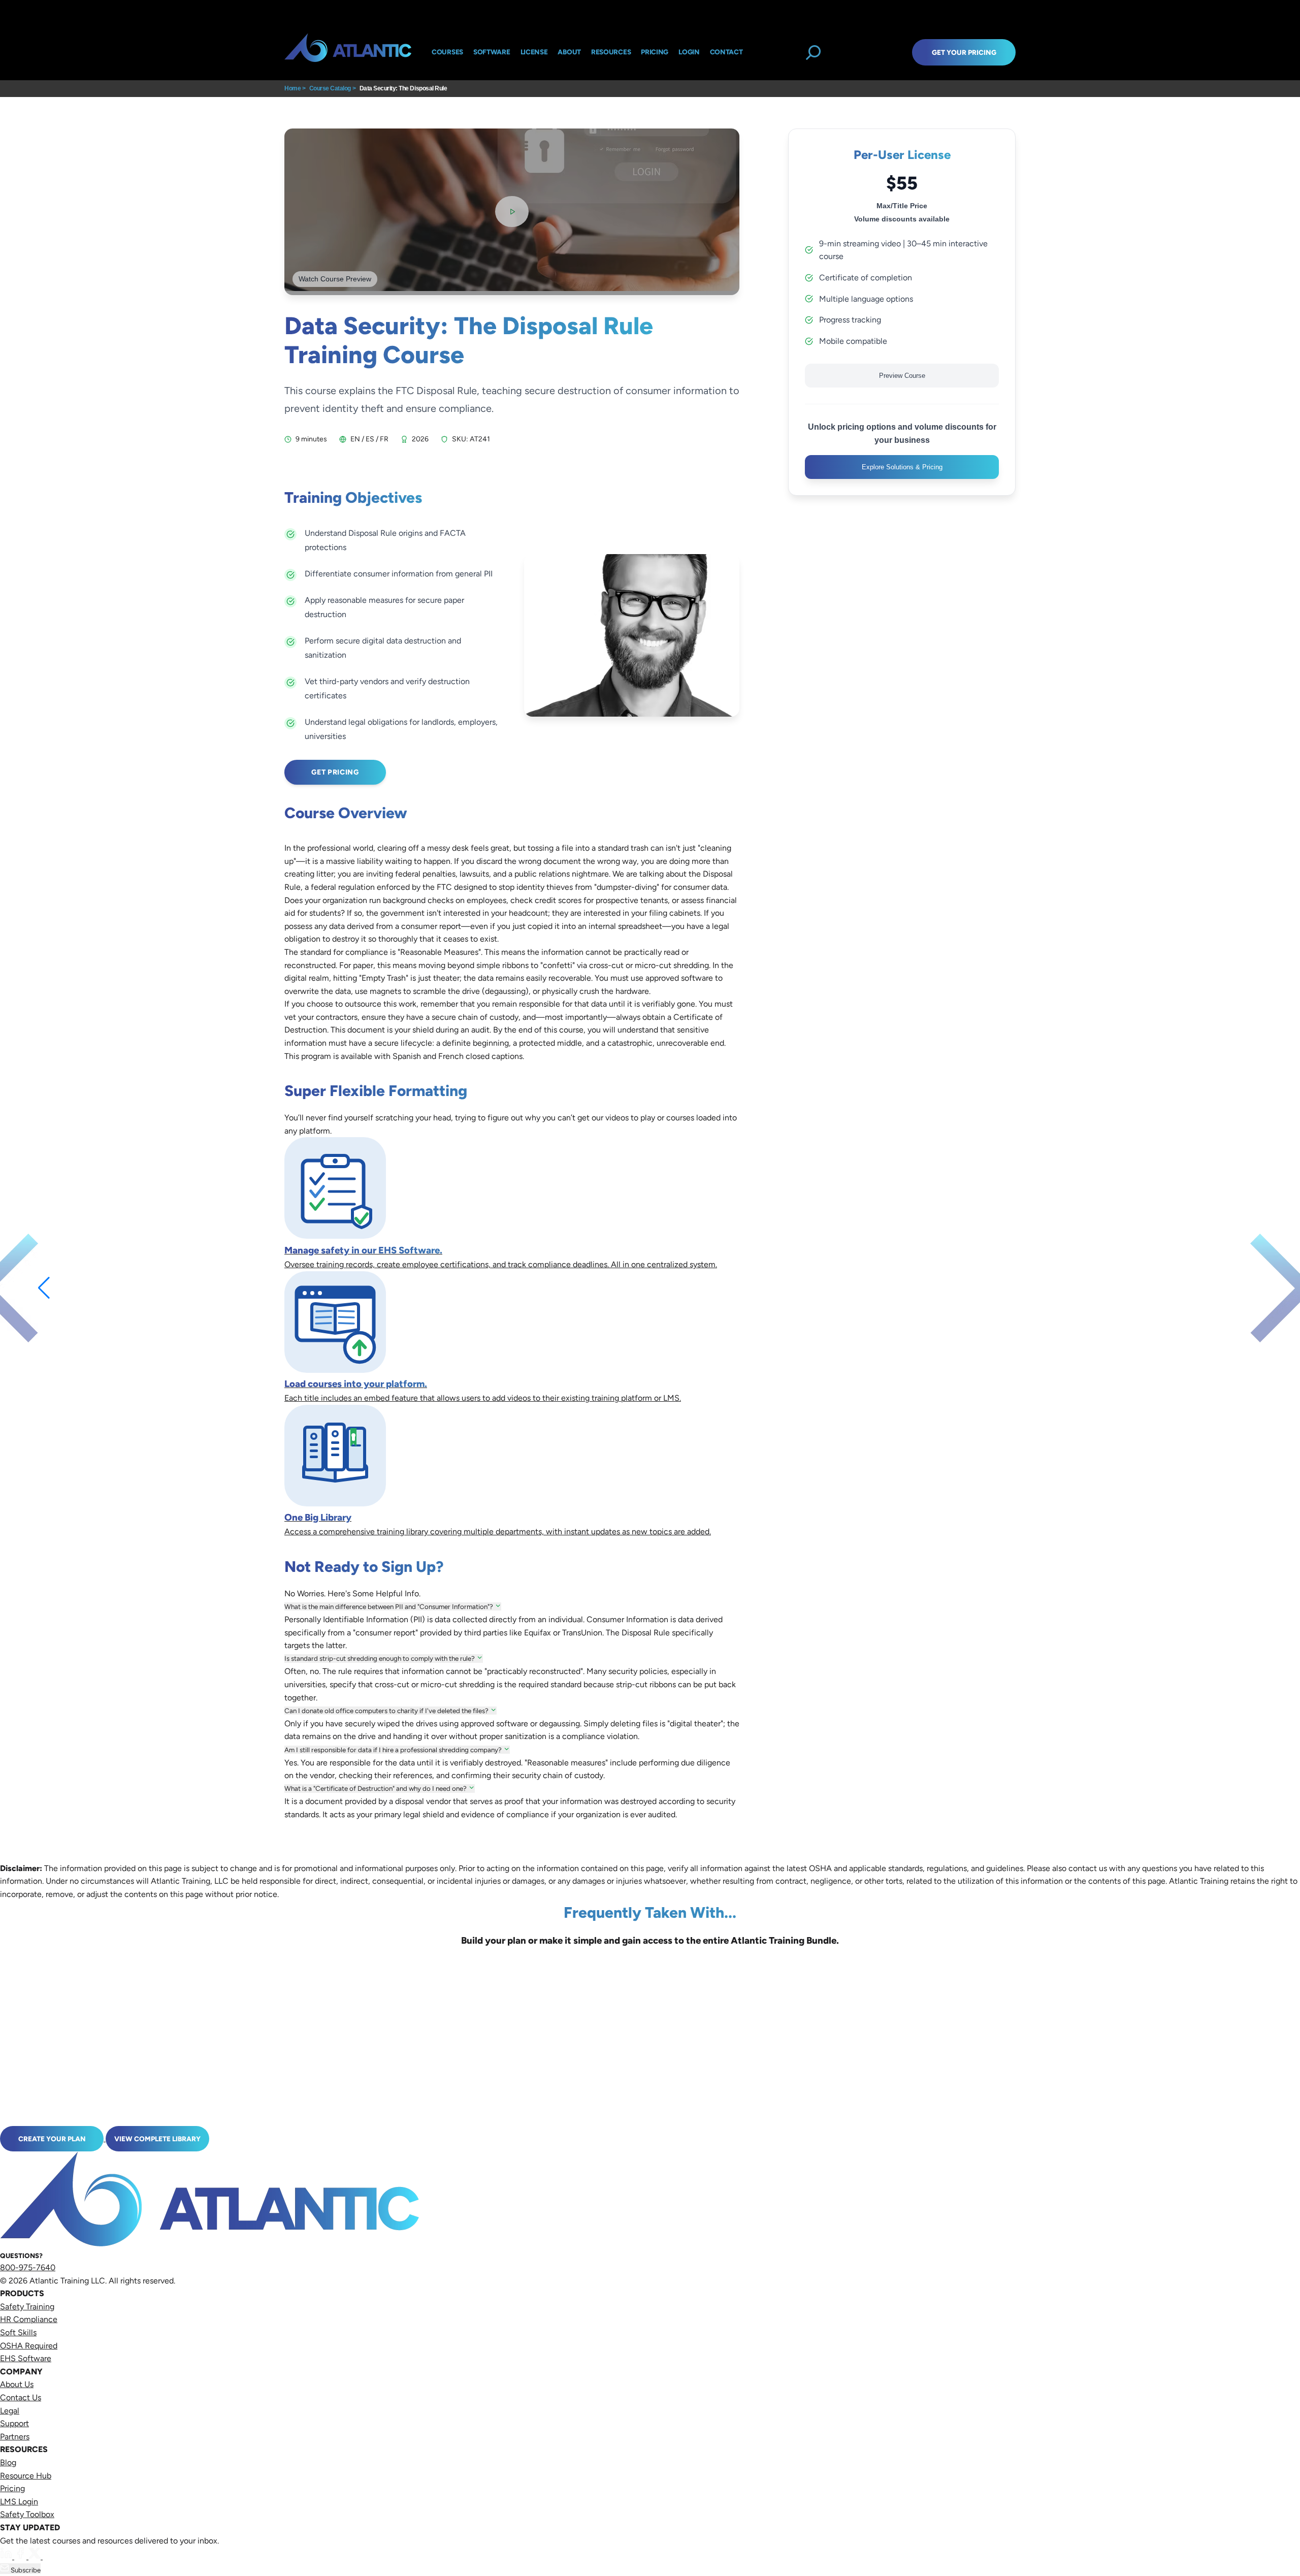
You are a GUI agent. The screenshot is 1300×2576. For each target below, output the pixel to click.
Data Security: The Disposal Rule (403, 88)
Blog (8, 2462)
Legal (10, 2411)
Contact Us (21, 2397)
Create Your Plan (52, 2139)
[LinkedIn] (7, 2556)
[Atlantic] (348, 52)
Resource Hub (26, 2476)
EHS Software (26, 2358)
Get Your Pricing (964, 52)
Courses (447, 52)
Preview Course (902, 376)
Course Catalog (330, 88)
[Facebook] (21, 2556)
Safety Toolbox (27, 2514)
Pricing (12, 2488)
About (569, 52)
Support (14, 2423)
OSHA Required (29, 2346)
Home (292, 88)
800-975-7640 (28, 2267)
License (534, 52)
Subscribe (25, 2570)
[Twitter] (36, 2556)
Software (492, 52)
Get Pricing (335, 772)
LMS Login (19, 2502)
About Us (17, 2384)
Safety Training (27, 2307)
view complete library (157, 2139)
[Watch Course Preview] (512, 212)
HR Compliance (29, 2319)
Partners (15, 2437)
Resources (611, 52)
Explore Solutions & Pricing (902, 467)
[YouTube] (49, 2556)
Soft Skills (18, 2332)
